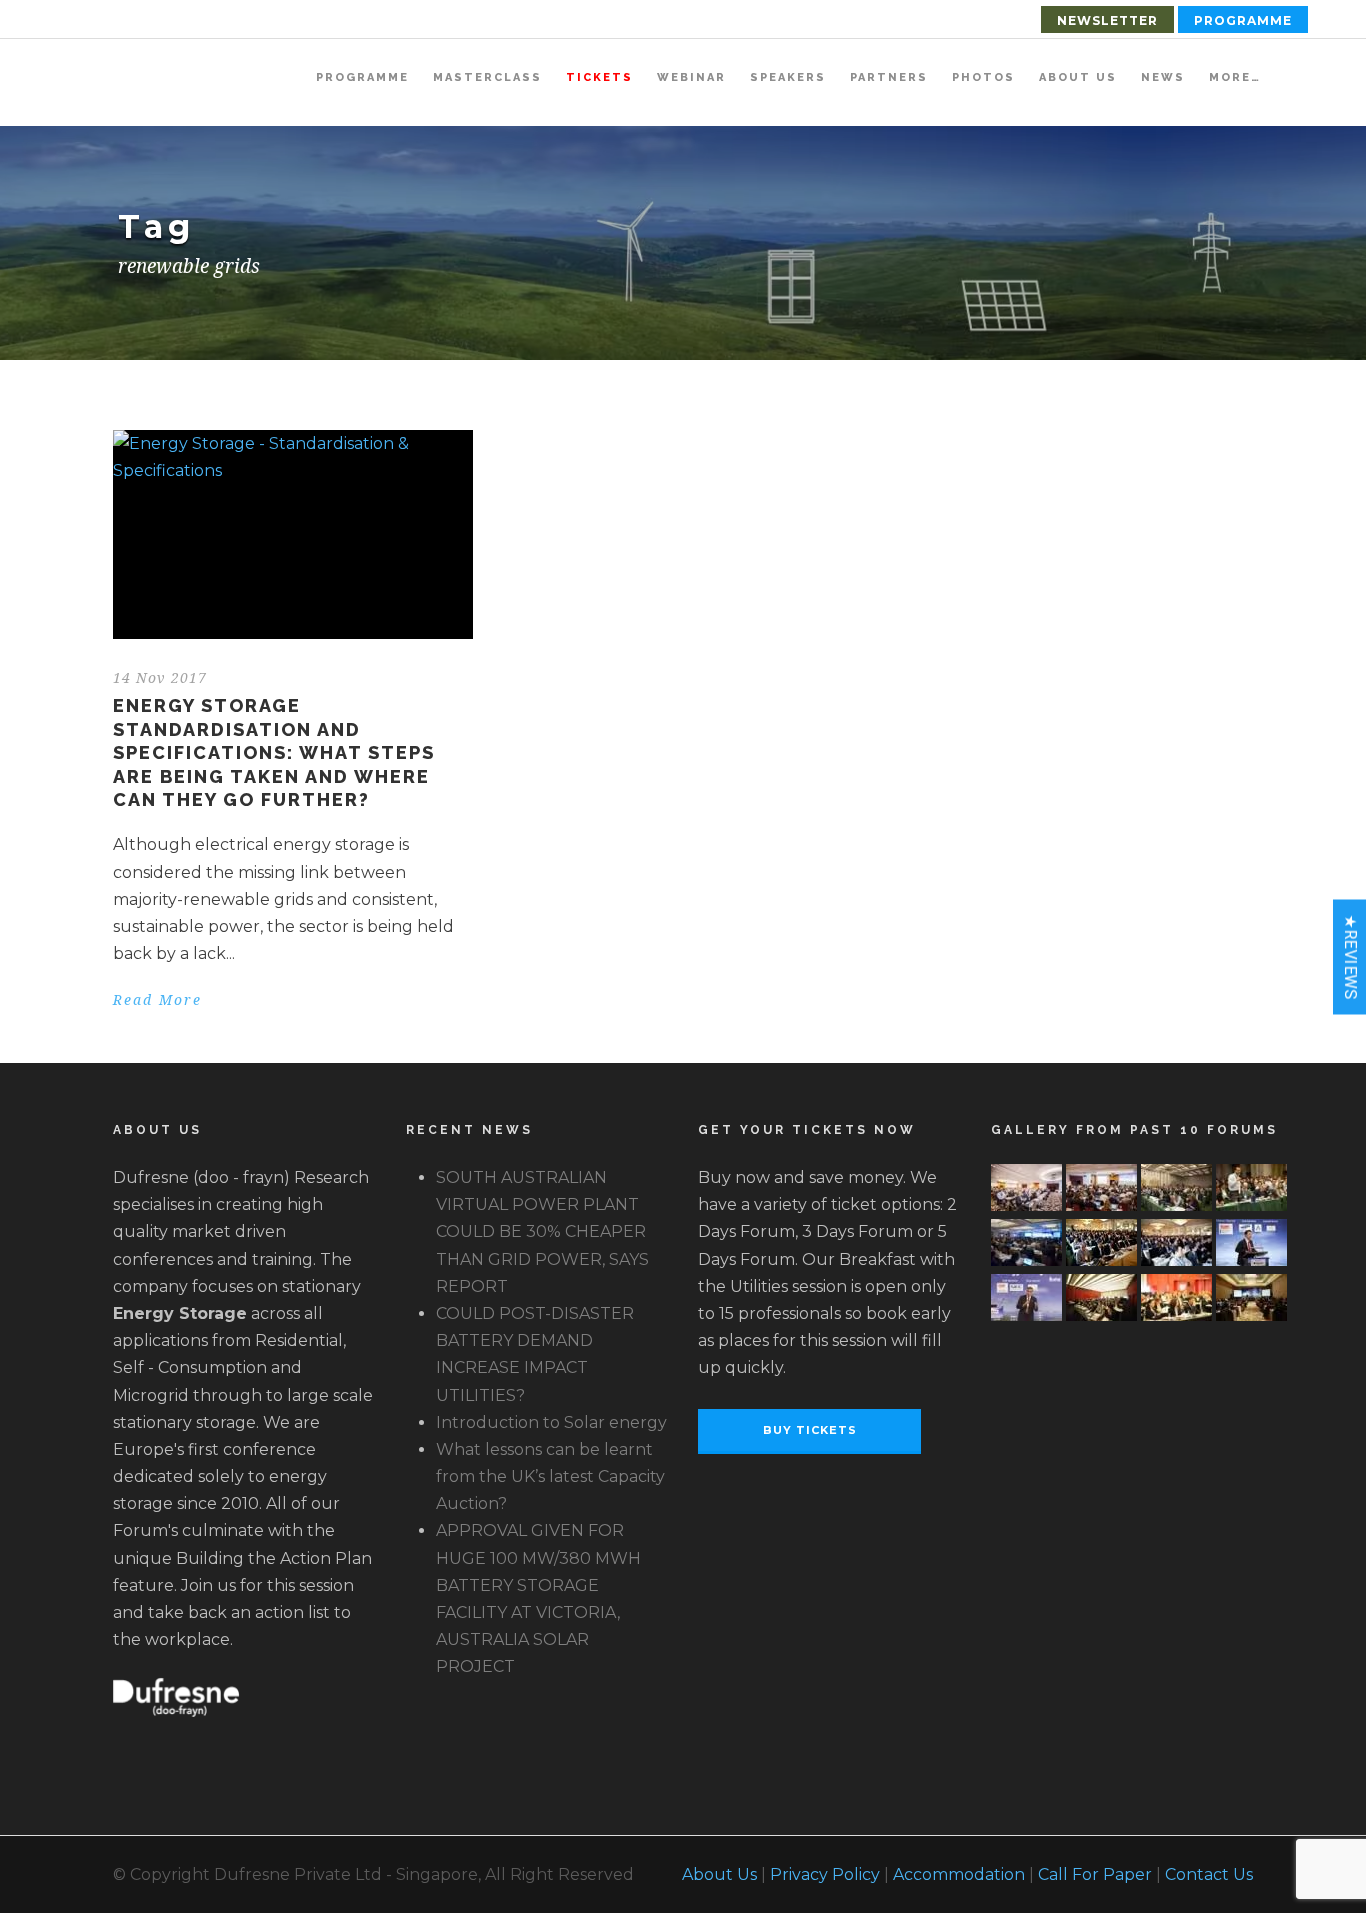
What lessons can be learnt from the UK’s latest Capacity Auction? (550, 1476)
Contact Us (1209, 1874)
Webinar (691, 77)
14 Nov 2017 (160, 678)
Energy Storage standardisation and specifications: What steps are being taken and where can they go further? (274, 752)
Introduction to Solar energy (551, 1422)
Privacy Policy (825, 1874)
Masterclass (487, 77)
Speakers (788, 77)
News (1163, 77)
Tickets (599, 77)
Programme (1243, 20)
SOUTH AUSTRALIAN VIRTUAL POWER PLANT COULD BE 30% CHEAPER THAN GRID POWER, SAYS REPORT (542, 1232)
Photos (983, 77)
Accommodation (959, 1874)
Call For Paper (1095, 1874)
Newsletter (1107, 20)
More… (1235, 77)
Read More (157, 1000)
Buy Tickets (810, 1430)
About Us (1078, 77)
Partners (889, 77)
